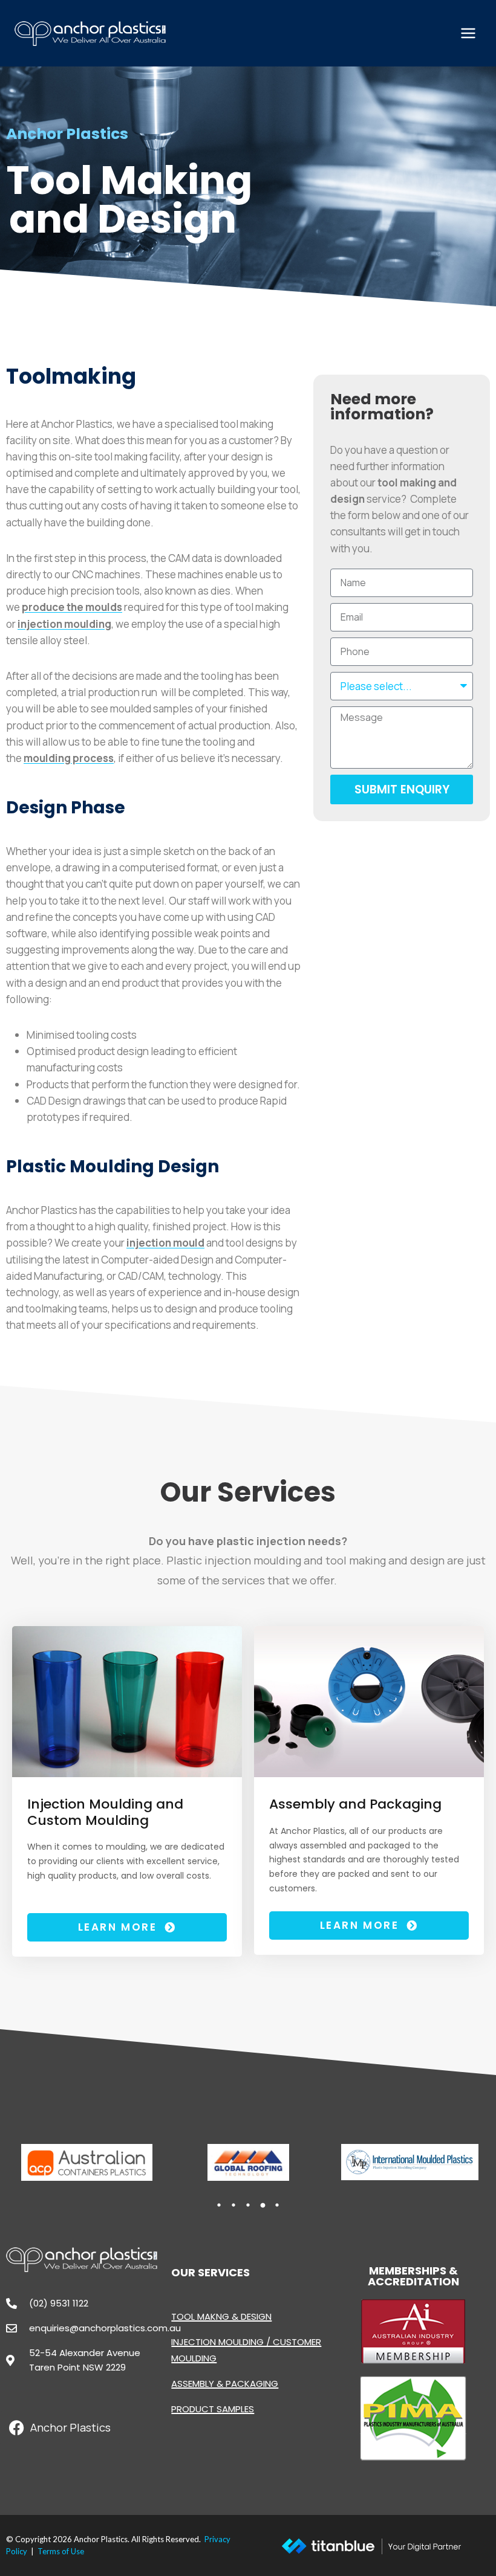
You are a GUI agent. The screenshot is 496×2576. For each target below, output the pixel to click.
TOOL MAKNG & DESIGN (221, 2316)
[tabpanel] (87, 2162)
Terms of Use (61, 2551)
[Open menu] (468, 33)
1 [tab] (219, 2205)
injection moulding (64, 624)
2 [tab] (233, 2205)
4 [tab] (263, 2205)
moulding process (69, 758)
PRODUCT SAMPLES (213, 2409)
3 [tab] (248, 2205)
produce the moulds (72, 607)
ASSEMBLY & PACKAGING (225, 2384)
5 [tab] (277, 2205)
